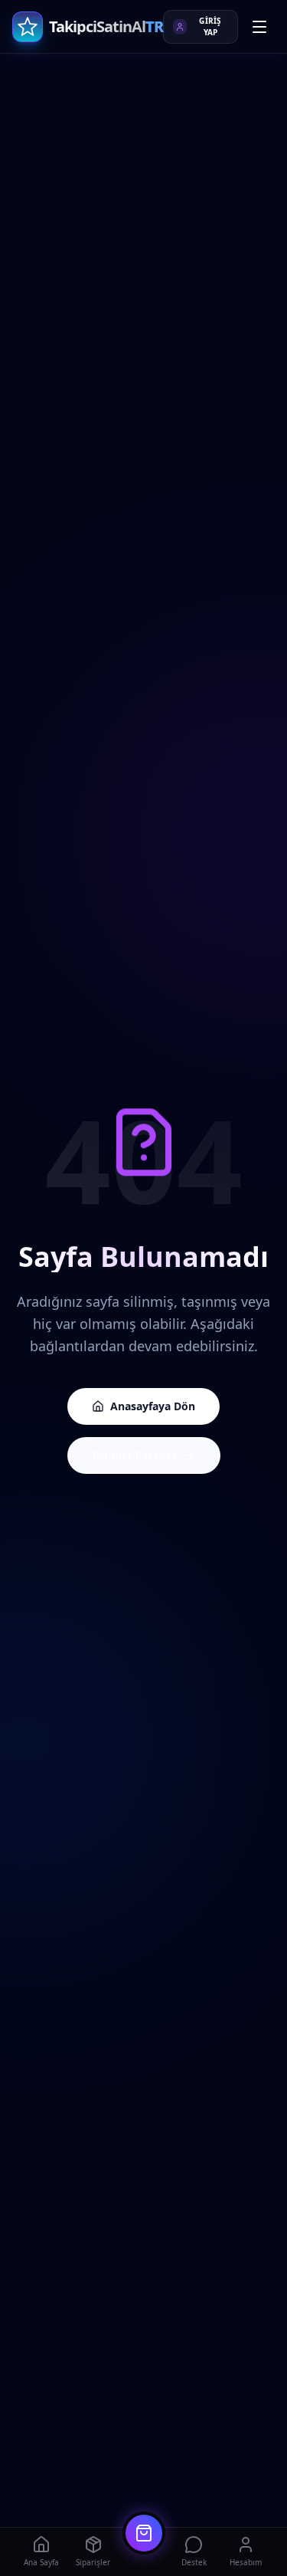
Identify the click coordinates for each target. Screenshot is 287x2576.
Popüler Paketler (135, 1455)
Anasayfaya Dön (153, 1406)
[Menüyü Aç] (259, 27)
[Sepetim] (144, 2533)
